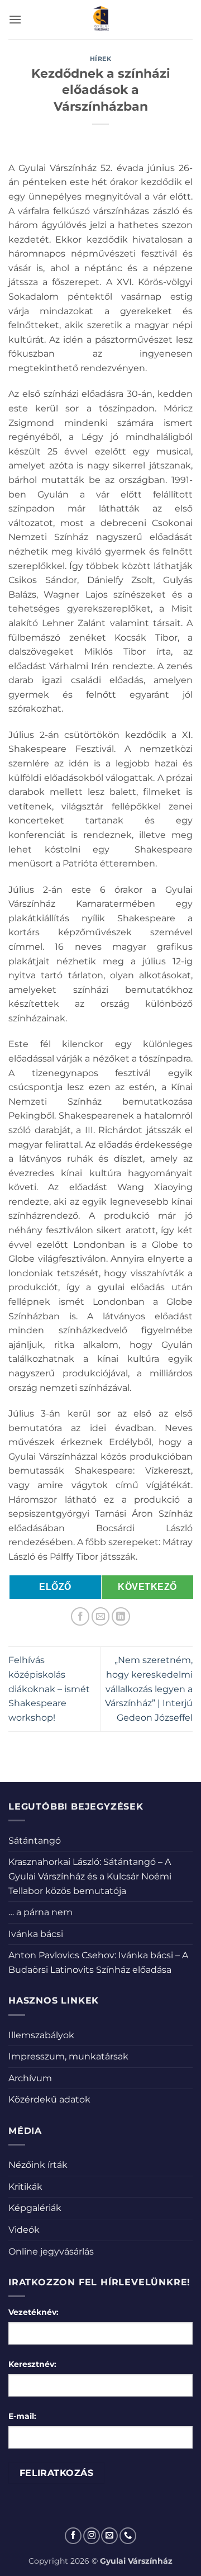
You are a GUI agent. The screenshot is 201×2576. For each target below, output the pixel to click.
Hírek (101, 59)
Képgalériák (35, 2208)
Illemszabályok (41, 2035)
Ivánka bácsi (36, 1934)
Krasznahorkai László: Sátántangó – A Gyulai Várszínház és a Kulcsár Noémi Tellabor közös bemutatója (90, 1876)
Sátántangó (35, 1841)
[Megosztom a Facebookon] (80, 1616)
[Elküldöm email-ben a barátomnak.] (101, 1616)
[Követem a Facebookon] (73, 2536)
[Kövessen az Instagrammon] (92, 2536)
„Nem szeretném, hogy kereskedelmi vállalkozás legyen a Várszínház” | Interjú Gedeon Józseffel (149, 1689)
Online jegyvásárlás (51, 2251)
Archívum (30, 2078)
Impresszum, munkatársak (68, 2056)
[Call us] (128, 2536)
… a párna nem (40, 1912)
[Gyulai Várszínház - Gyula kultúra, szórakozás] (101, 20)
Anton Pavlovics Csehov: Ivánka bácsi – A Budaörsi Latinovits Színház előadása (98, 1962)
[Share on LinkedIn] (121, 1616)
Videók (24, 2230)
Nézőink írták (38, 2165)
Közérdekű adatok (49, 2099)
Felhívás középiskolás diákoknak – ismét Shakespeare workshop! (49, 1689)
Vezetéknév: (33, 2312)
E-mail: (22, 2416)
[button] (15, 19)
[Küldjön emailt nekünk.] (109, 2536)
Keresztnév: (32, 2364)
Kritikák (25, 2187)
